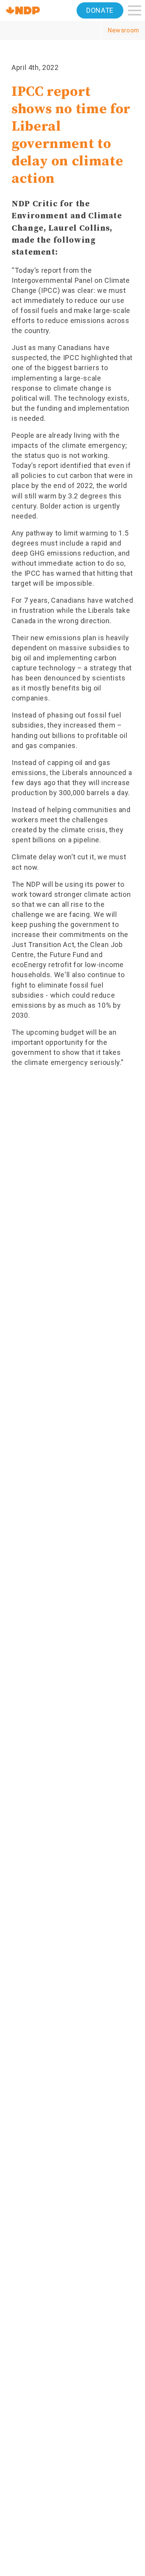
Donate (100, 10)
